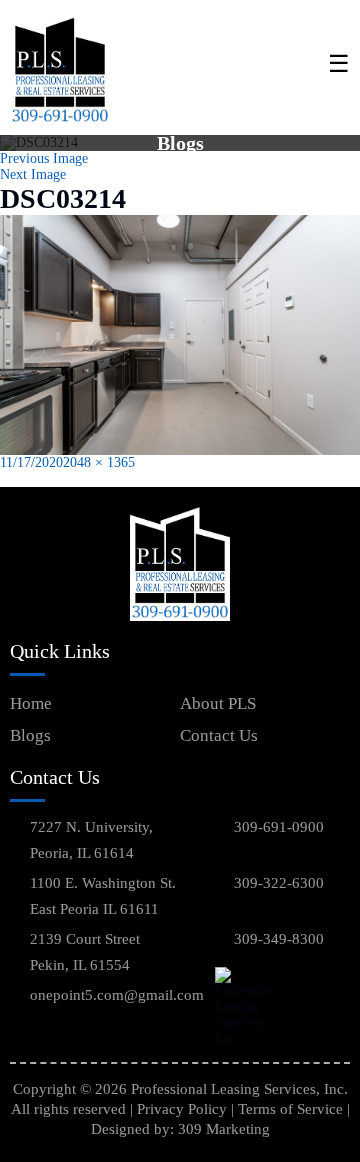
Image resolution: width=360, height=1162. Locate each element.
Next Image (33, 174)
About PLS (218, 703)
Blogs (30, 735)
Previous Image (44, 158)
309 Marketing (224, 1129)
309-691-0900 (279, 827)
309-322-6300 (279, 883)
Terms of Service (290, 1109)
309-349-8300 (279, 939)
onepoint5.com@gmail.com (117, 995)
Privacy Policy (182, 1109)
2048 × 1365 (99, 462)
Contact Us (219, 735)
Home (31, 703)
